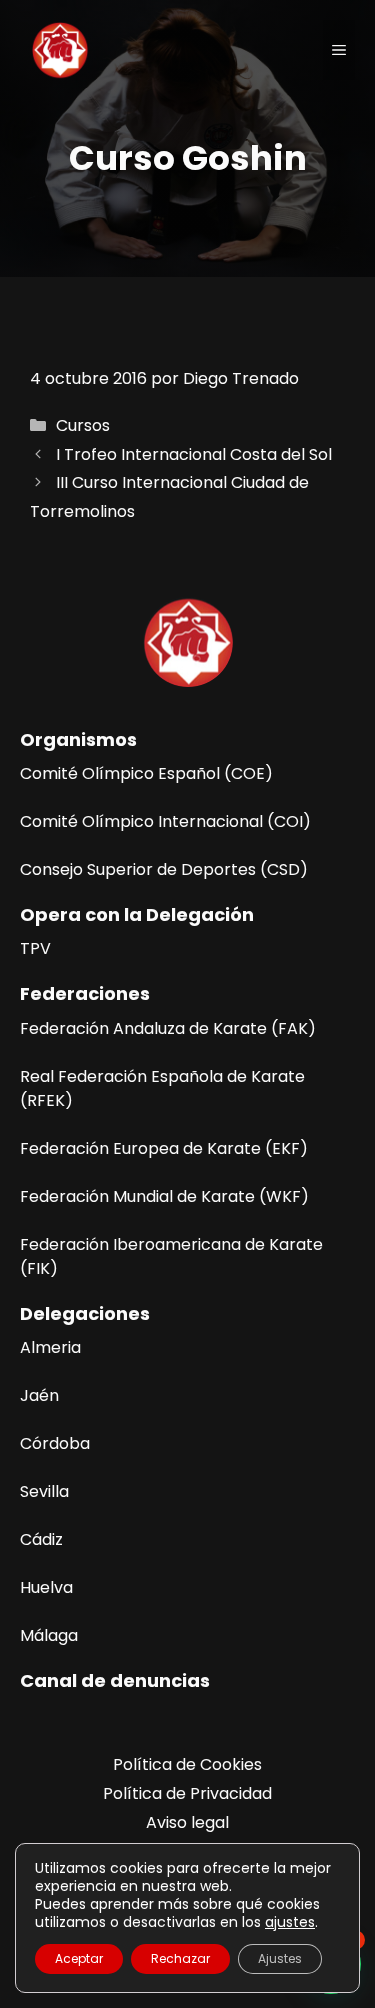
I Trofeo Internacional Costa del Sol (194, 454)
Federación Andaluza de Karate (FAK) (168, 1028)
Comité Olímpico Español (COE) (146, 773)
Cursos (83, 425)
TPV (35, 948)
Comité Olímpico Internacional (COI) (165, 821)
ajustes (290, 1922)
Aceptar (79, 1958)
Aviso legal (187, 1822)
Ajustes (280, 1958)
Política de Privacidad (187, 1793)
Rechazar (180, 1958)
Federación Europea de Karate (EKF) (164, 1148)
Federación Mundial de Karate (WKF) (164, 1196)
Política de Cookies (187, 1764)
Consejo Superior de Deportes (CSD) (164, 869)
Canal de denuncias (115, 1680)
